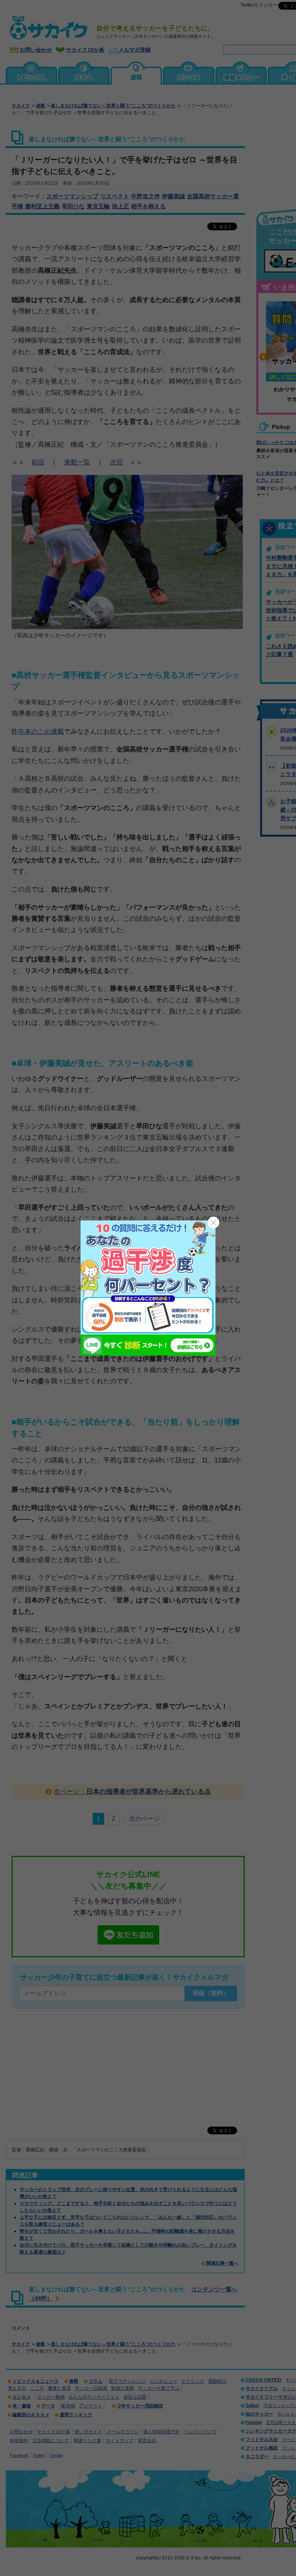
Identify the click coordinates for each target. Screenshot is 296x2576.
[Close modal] (214, 1222)
